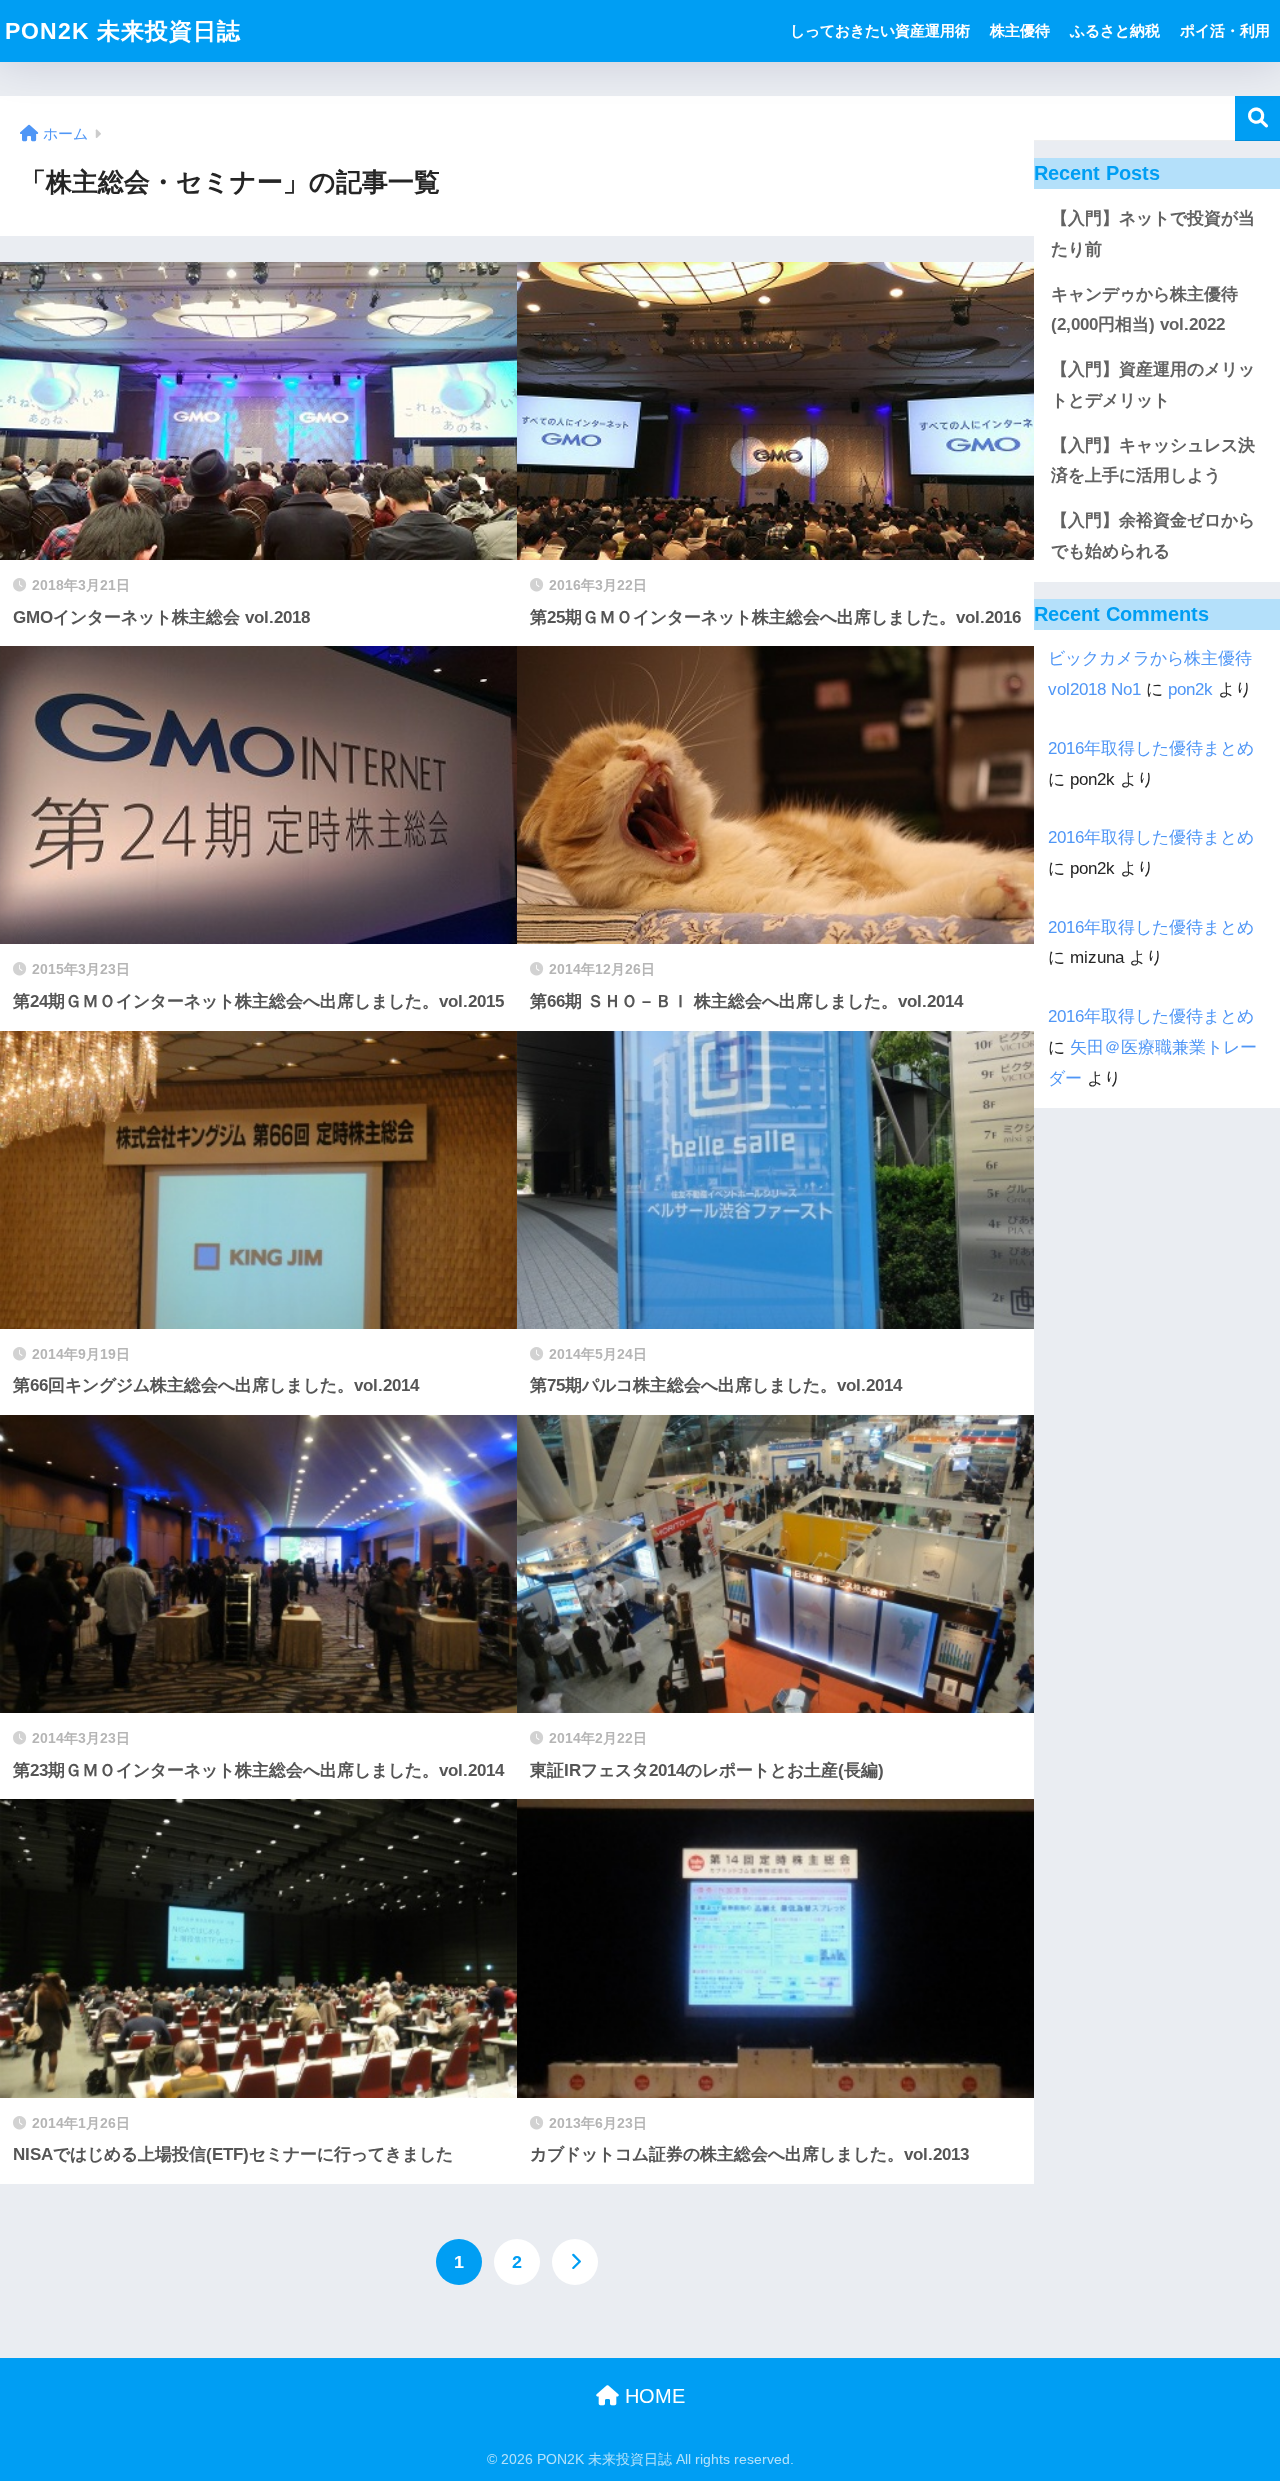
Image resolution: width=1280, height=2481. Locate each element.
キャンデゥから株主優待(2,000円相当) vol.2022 (1144, 310)
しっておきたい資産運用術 (880, 30)
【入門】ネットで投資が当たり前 (1153, 234)
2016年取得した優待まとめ (1151, 748)
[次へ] (575, 2262)
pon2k (1190, 689)
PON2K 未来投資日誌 (123, 31)
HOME (652, 2396)
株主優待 (1020, 30)
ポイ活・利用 (1225, 30)
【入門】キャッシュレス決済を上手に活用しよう (1153, 461)
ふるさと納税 (1115, 30)
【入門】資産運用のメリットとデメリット (1153, 385)
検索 (1257, 118)
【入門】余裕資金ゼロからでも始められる (1153, 536)
